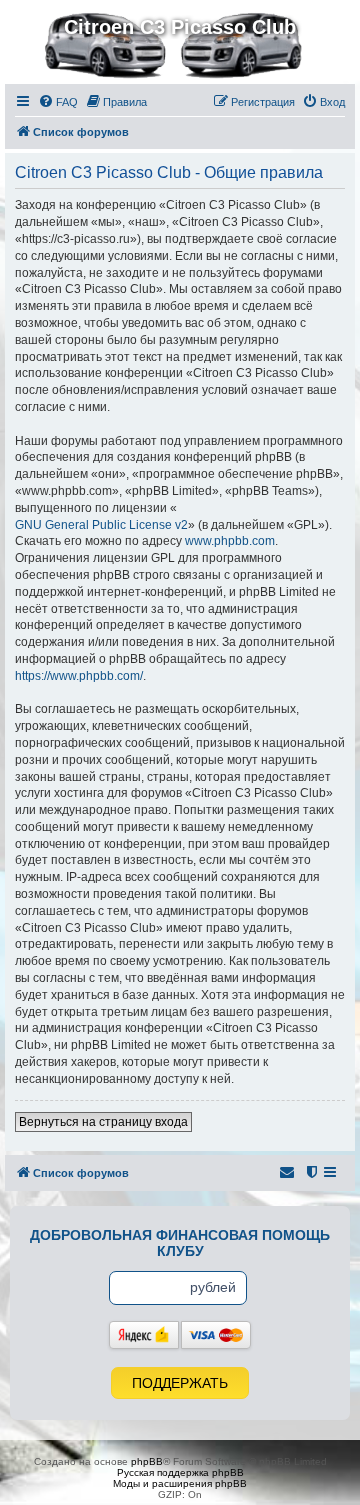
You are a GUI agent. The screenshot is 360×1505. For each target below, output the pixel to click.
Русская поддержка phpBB (180, 1472)
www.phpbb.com (230, 541)
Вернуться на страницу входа (103, 1122)
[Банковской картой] (216, 1335)
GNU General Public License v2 (101, 525)
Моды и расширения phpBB (180, 1483)
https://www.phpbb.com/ (79, 676)
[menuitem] (58, 102)
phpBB (147, 1461)
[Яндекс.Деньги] (144, 1335)
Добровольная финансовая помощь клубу (180, 1243)
